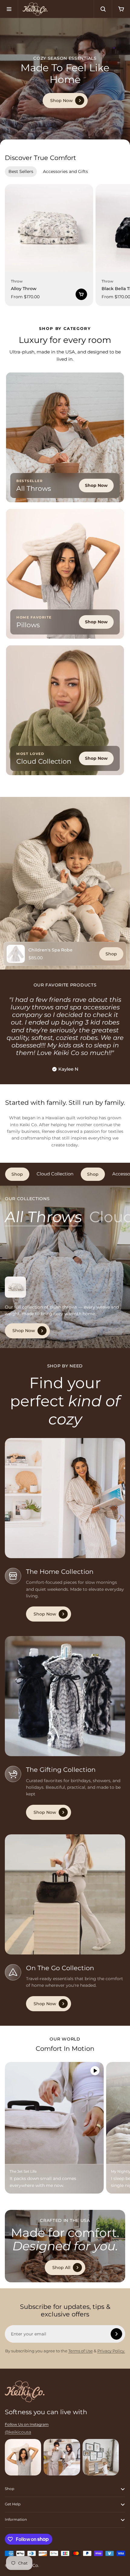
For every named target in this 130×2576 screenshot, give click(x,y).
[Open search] (103, 9)
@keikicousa (18, 2432)
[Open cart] (121, 9)
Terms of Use (81, 2351)
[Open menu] (9, 9)
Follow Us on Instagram (27, 2424)
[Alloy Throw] (49, 228)
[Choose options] (81, 294)
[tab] (21, 171)
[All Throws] (43, 1217)
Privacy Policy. (111, 2351)
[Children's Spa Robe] (16, 954)
